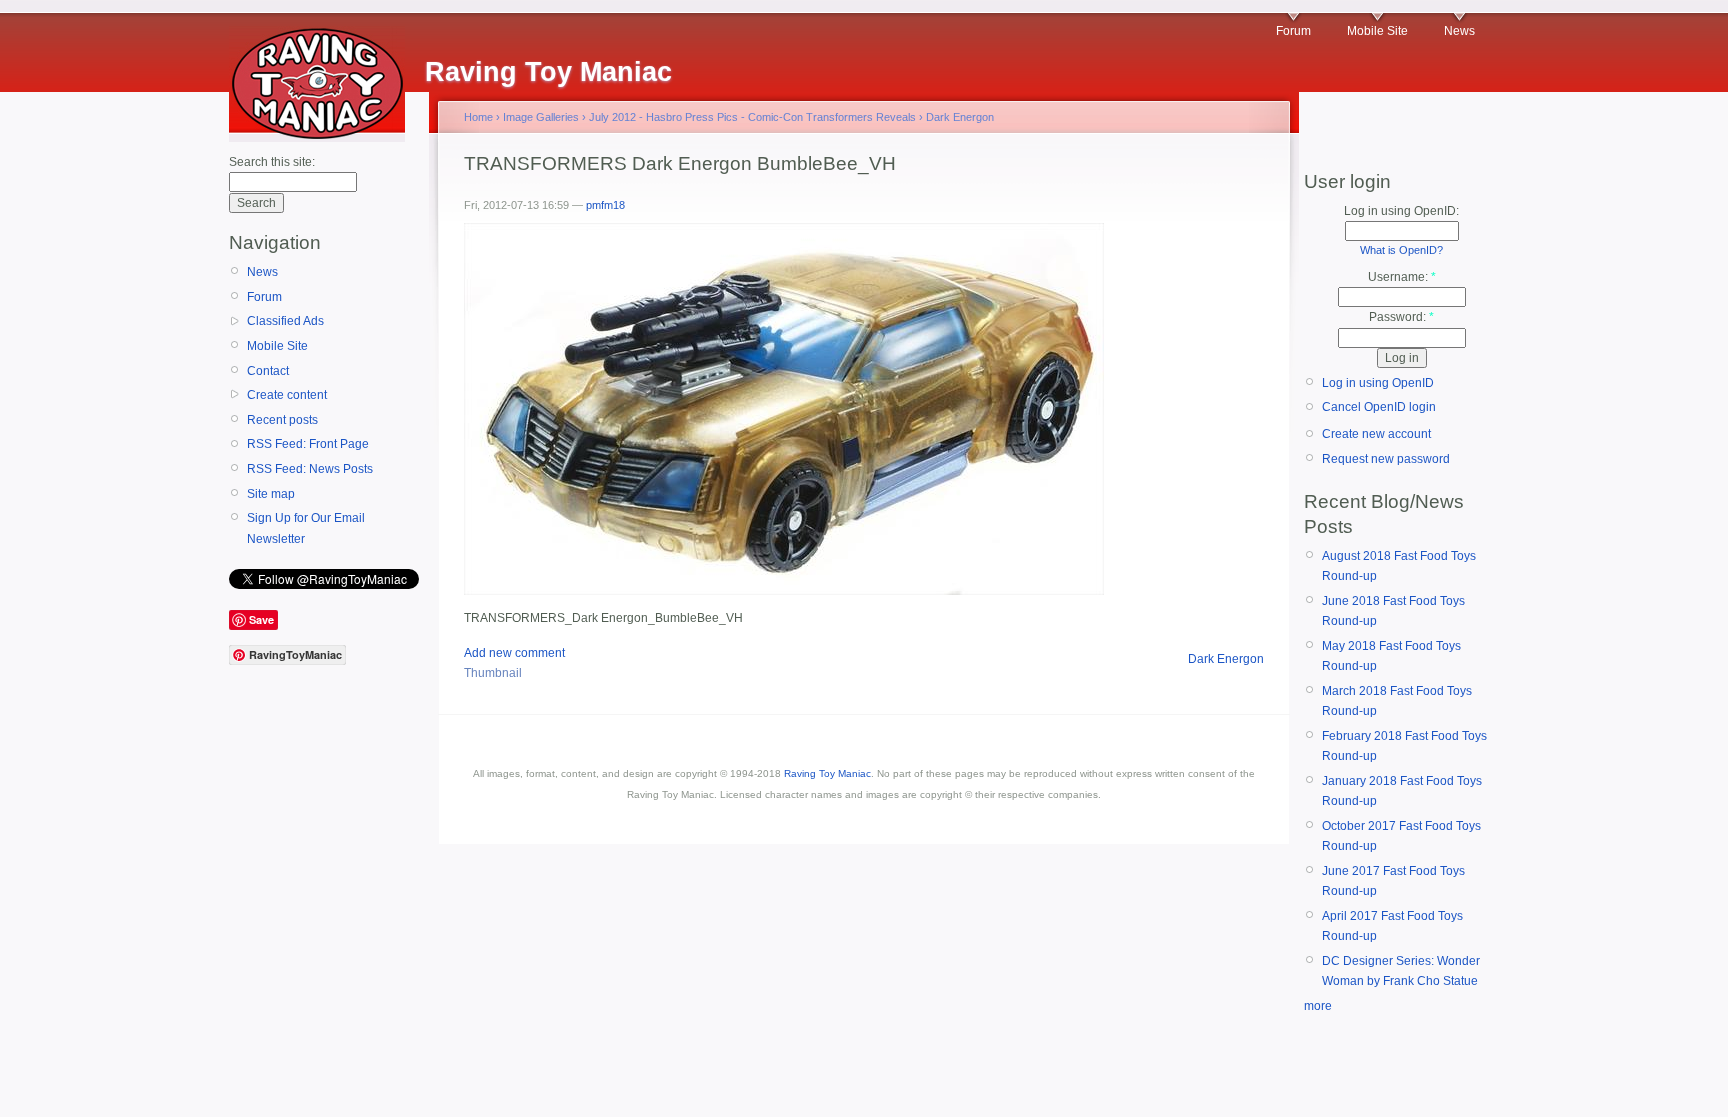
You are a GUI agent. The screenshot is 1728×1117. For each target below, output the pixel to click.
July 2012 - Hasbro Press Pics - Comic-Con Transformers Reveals (752, 117)
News (1459, 31)
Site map (271, 494)
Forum (1293, 31)
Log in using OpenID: (1401, 211)
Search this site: (272, 162)
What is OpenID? (1401, 250)
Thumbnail (493, 673)
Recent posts (282, 420)
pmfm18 (605, 205)
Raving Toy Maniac (827, 773)
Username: (1402, 277)
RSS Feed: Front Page (308, 444)
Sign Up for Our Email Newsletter (306, 528)
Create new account (1376, 434)
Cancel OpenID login (1379, 407)
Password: (1401, 317)
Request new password (1386, 459)
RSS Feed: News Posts (310, 469)
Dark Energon (960, 117)
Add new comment (514, 653)
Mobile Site (1377, 31)
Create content (287, 395)
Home (478, 117)
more (1318, 1006)
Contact (268, 371)
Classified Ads (285, 321)
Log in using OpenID (1378, 383)
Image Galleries (541, 117)
